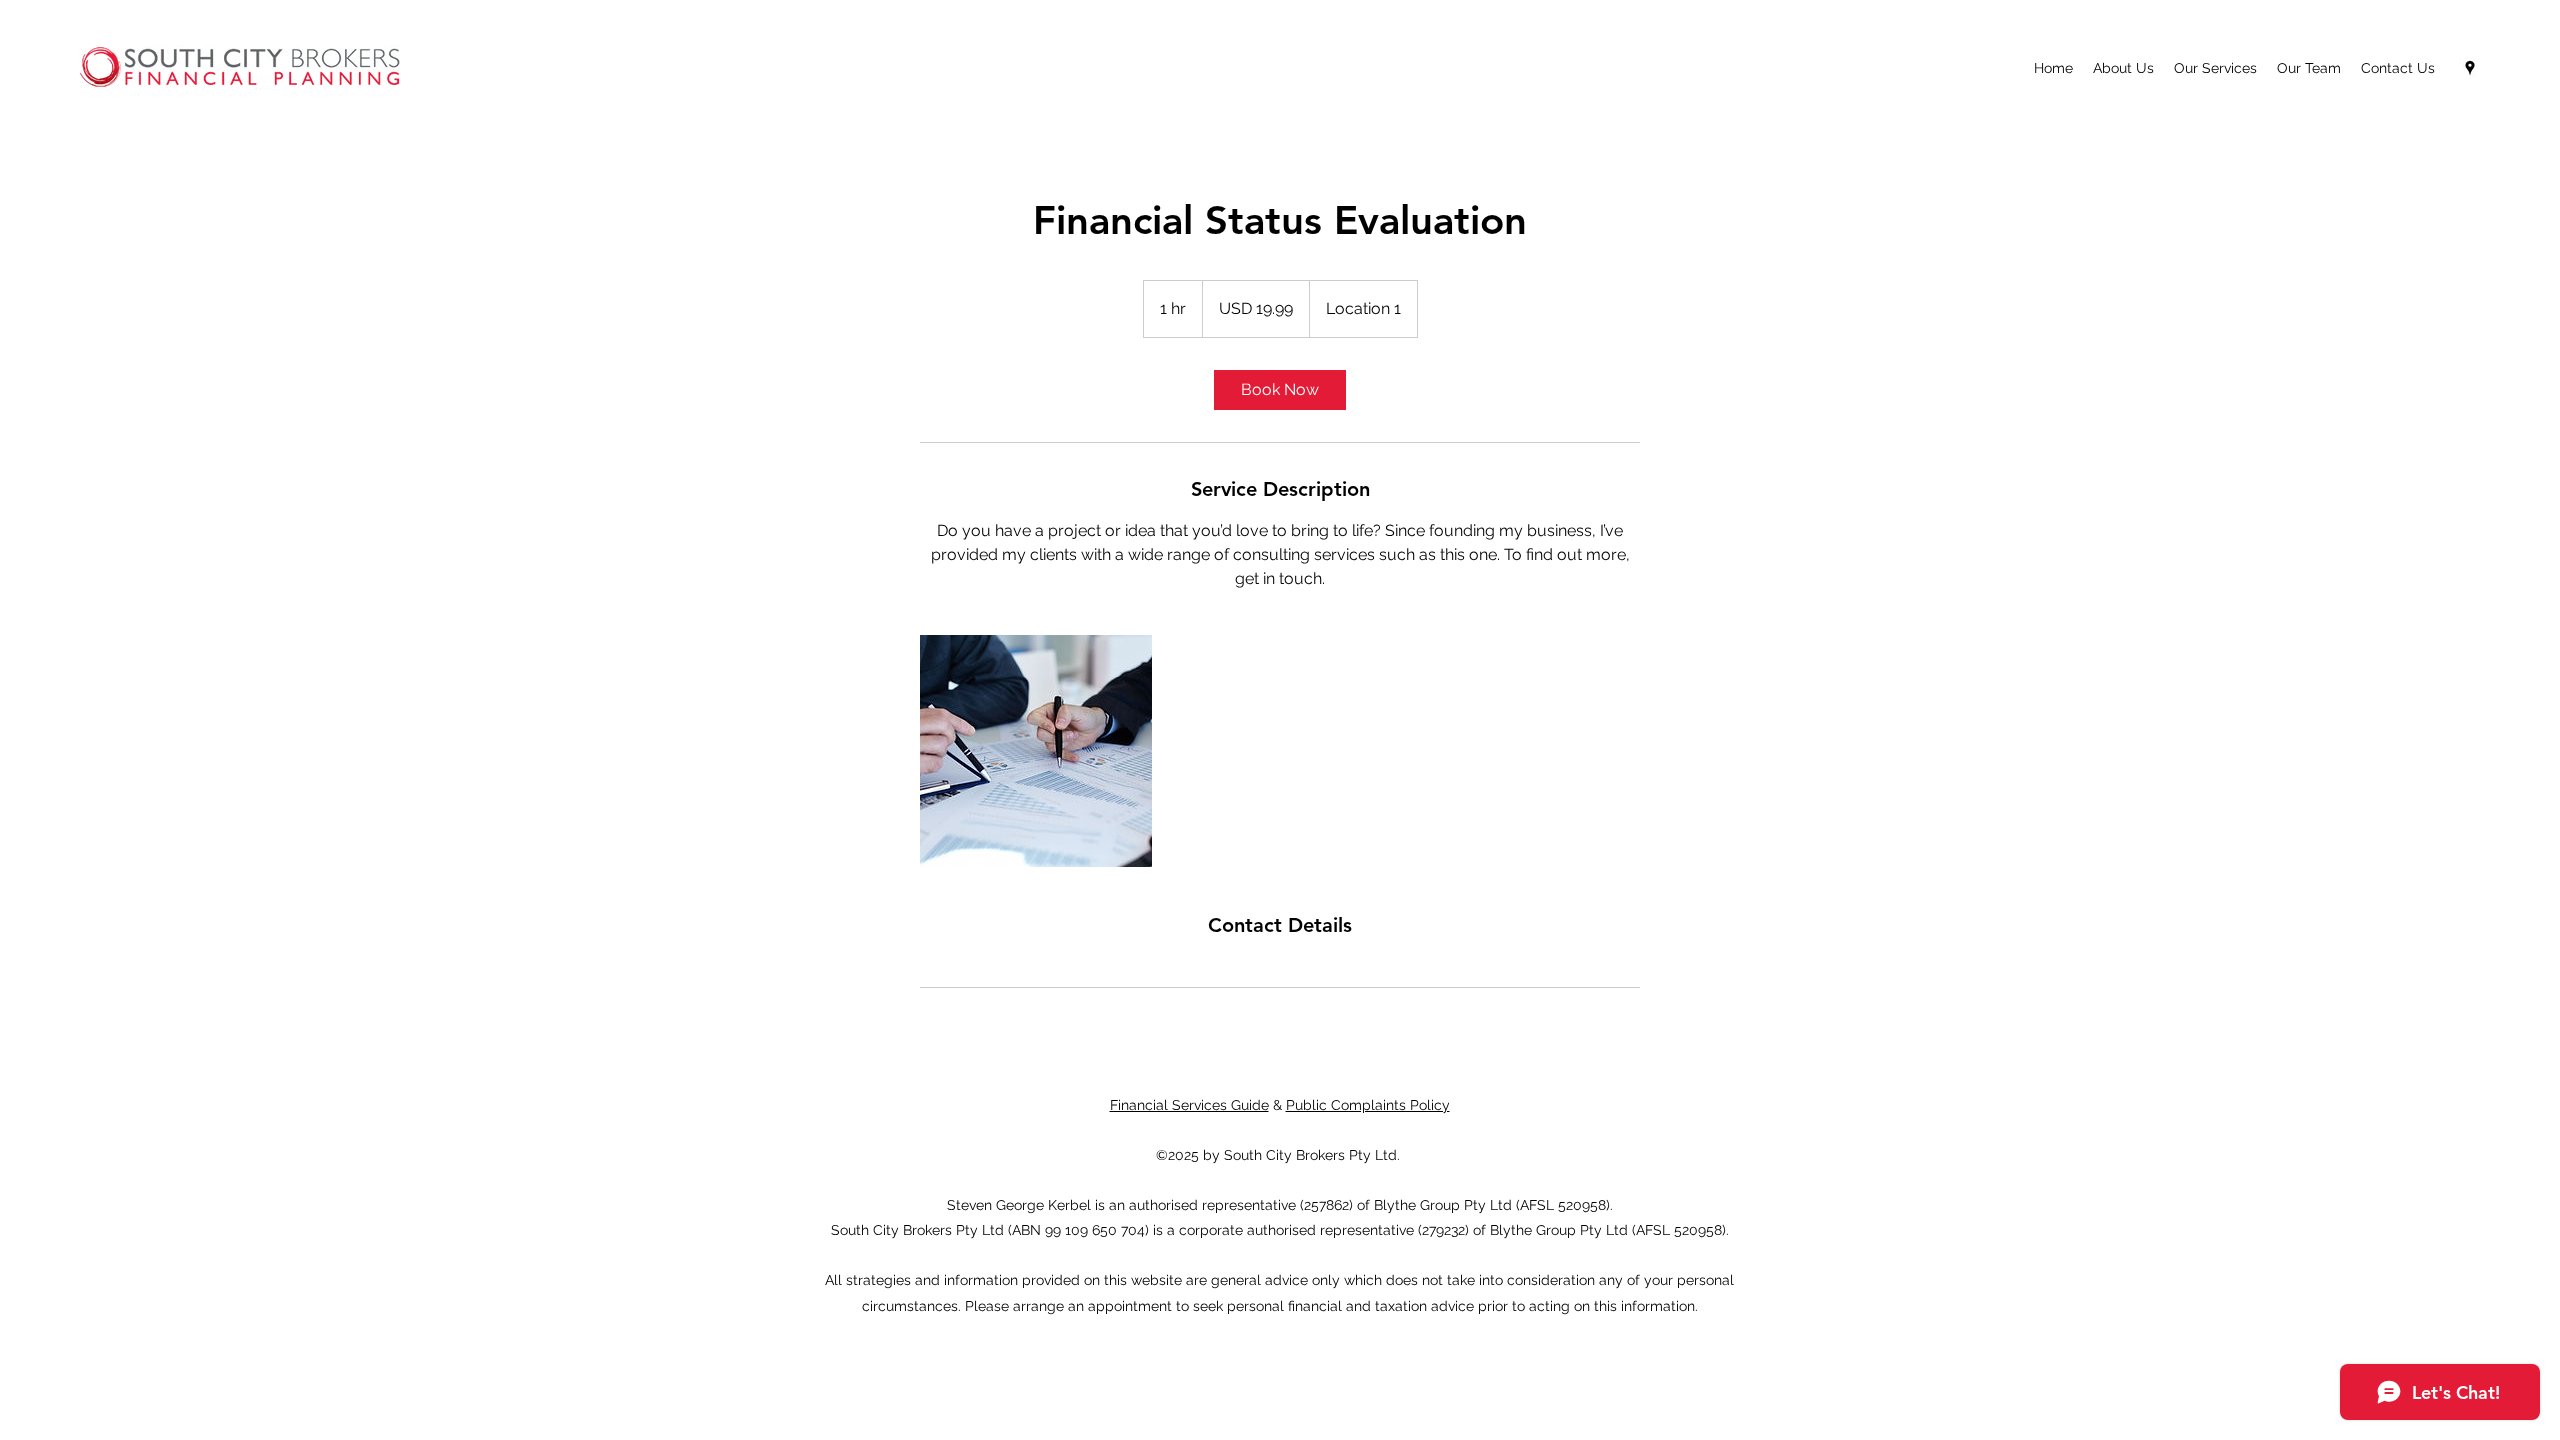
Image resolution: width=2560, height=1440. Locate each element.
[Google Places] (2470, 68)
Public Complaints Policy (1368, 1105)
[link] (1280, 390)
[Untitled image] (1036, 751)
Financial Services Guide (1189, 1105)
